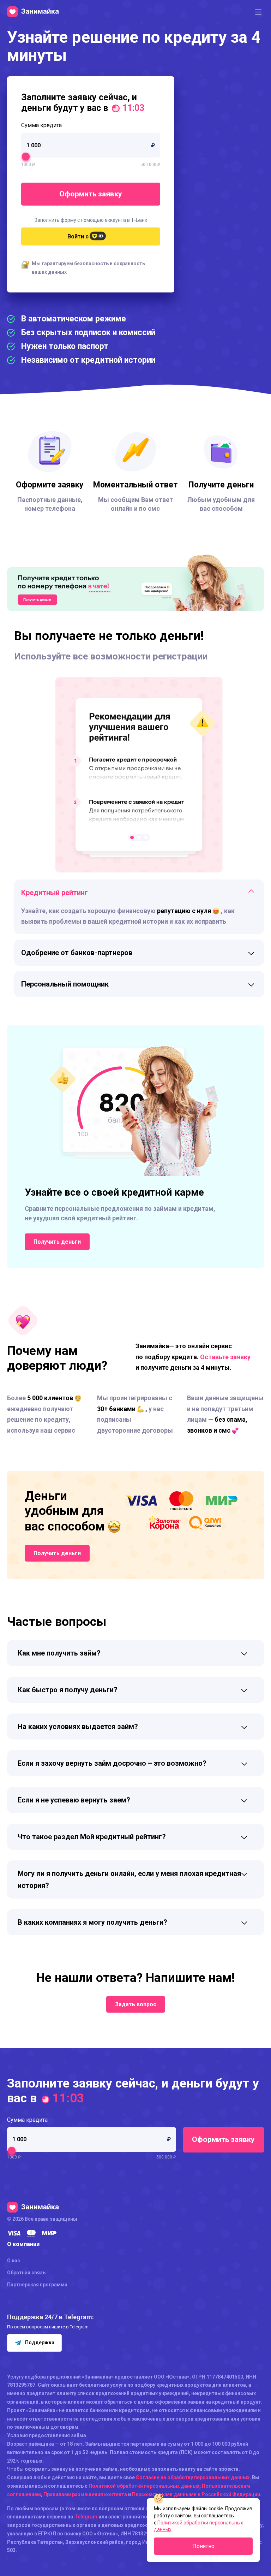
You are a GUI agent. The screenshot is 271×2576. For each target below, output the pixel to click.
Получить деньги (57, 1242)
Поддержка (40, 2343)
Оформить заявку (91, 194)
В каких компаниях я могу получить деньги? (92, 1922)
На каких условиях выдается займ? (78, 1727)
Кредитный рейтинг (55, 893)
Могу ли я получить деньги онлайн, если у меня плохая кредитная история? (129, 1879)
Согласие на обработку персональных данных (193, 2477)
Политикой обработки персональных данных (144, 2486)
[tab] (139, 893)
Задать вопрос (136, 2004)
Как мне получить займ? (59, 1653)
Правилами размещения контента (85, 2494)
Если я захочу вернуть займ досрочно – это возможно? (112, 1763)
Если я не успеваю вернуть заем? (74, 1800)
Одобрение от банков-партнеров (77, 953)
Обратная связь (26, 2273)
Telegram (86, 2517)
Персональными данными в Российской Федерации (196, 2494)
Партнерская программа (37, 2285)
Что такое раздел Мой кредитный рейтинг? (92, 1837)
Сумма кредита (41, 125)
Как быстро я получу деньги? (68, 1690)
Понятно (203, 2546)
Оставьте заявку (225, 1357)
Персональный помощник (65, 984)
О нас (14, 2261)
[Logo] (33, 12)
